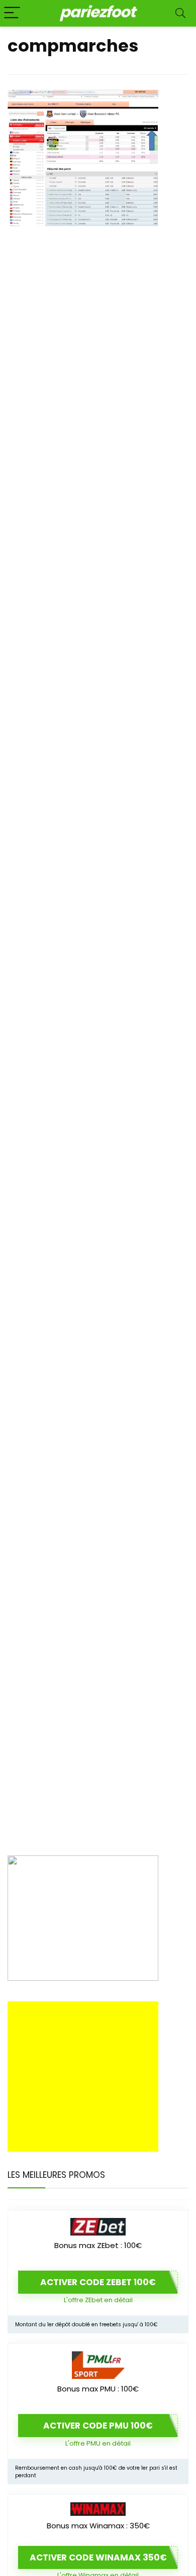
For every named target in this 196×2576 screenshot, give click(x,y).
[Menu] (12, 13)
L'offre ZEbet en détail (98, 2300)
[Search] (180, 13)
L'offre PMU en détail (98, 2443)
